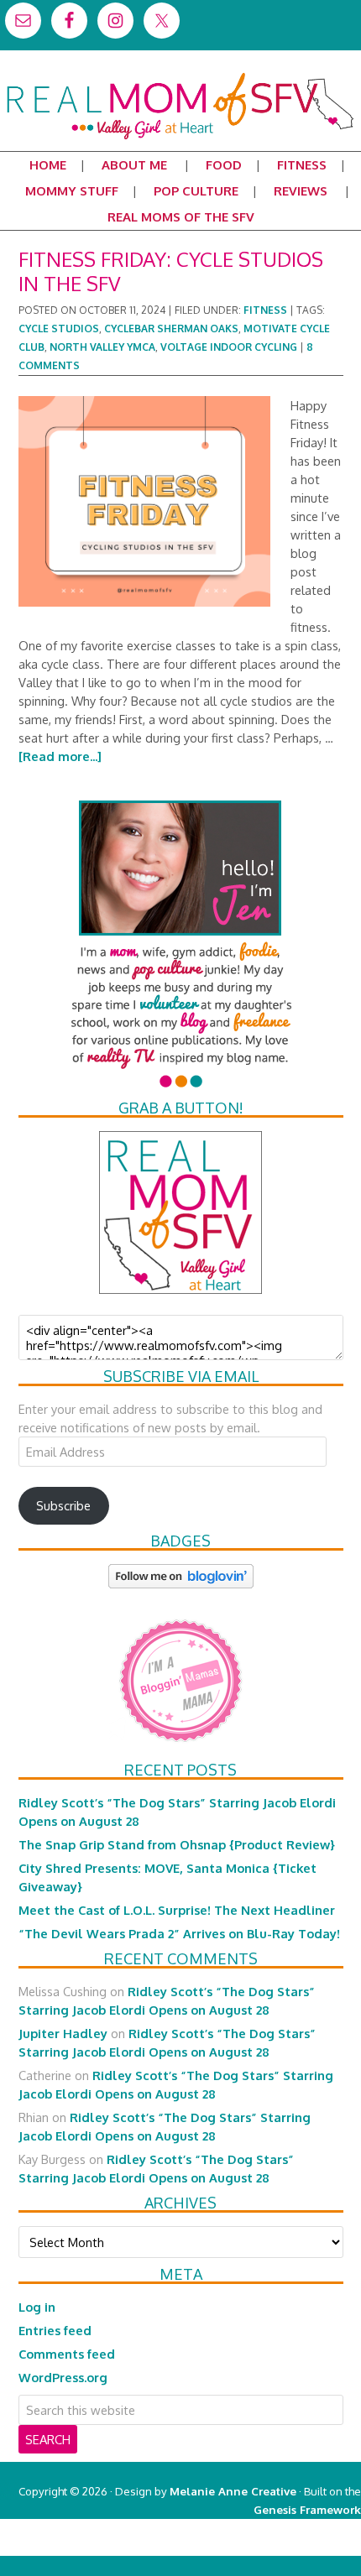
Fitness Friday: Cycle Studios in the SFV (171, 271)
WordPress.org (63, 2377)
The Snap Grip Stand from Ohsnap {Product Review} (177, 1844)
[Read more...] (60, 756)
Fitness (265, 310)
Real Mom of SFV (180, 79)
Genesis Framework (307, 2509)
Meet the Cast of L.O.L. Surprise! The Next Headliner (177, 1910)
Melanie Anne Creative (233, 2491)
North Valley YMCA (102, 347)
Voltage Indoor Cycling (229, 347)
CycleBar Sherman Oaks (171, 329)
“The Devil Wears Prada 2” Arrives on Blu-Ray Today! (179, 1933)
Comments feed (67, 2354)
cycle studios (59, 329)
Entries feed (55, 2330)
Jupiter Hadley (63, 2033)
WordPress (289, 2546)
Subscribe (63, 1505)
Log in (37, 2307)
